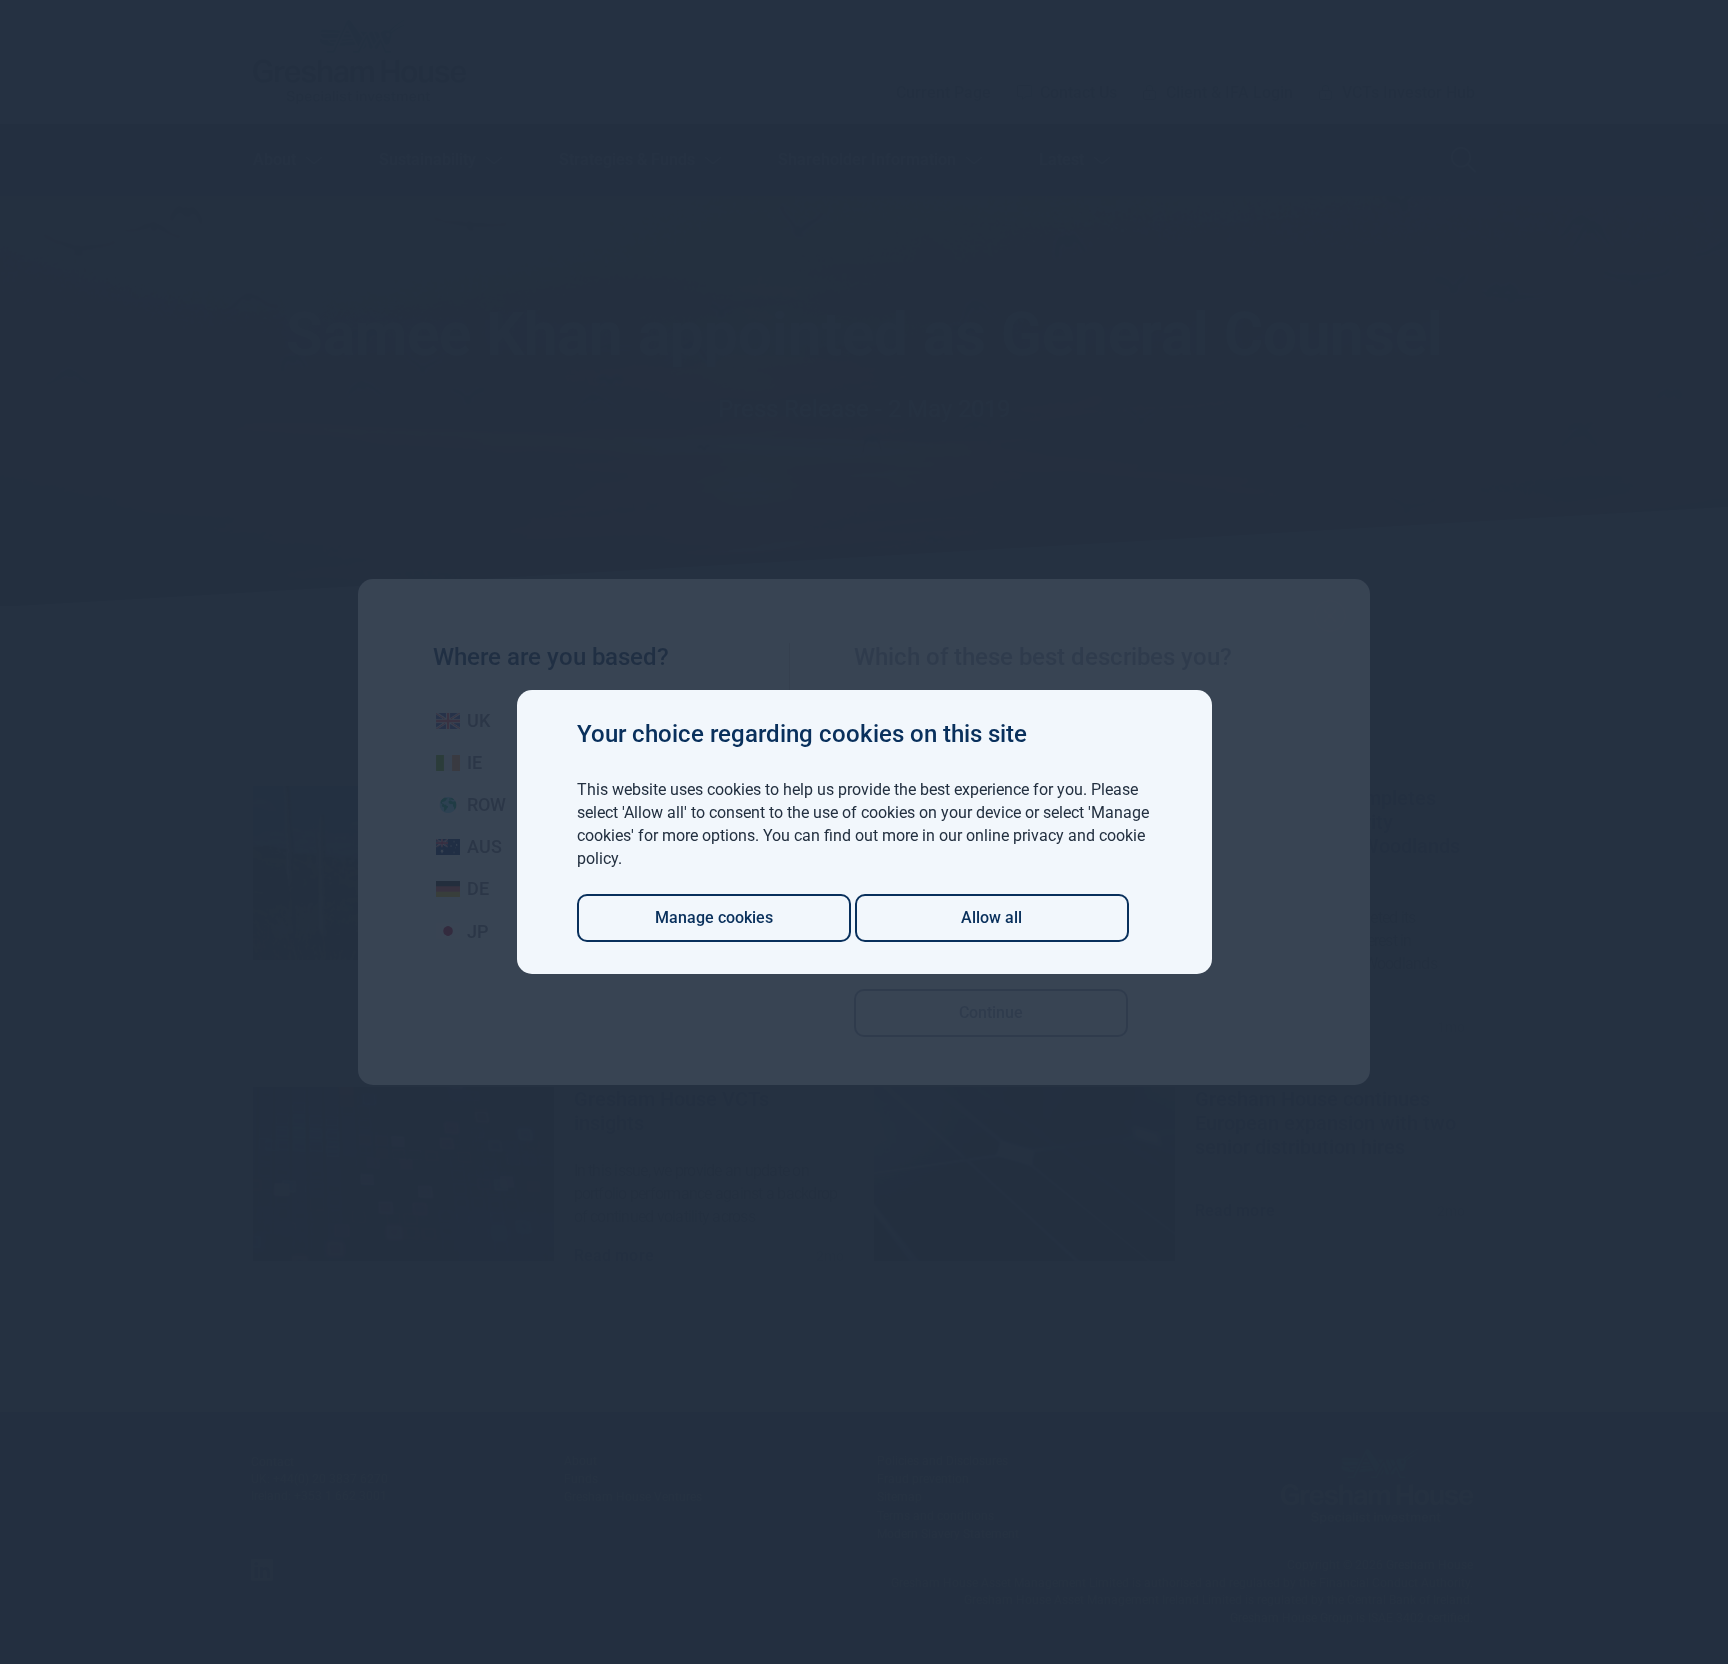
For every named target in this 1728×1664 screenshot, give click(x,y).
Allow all (991, 917)
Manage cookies (714, 917)
